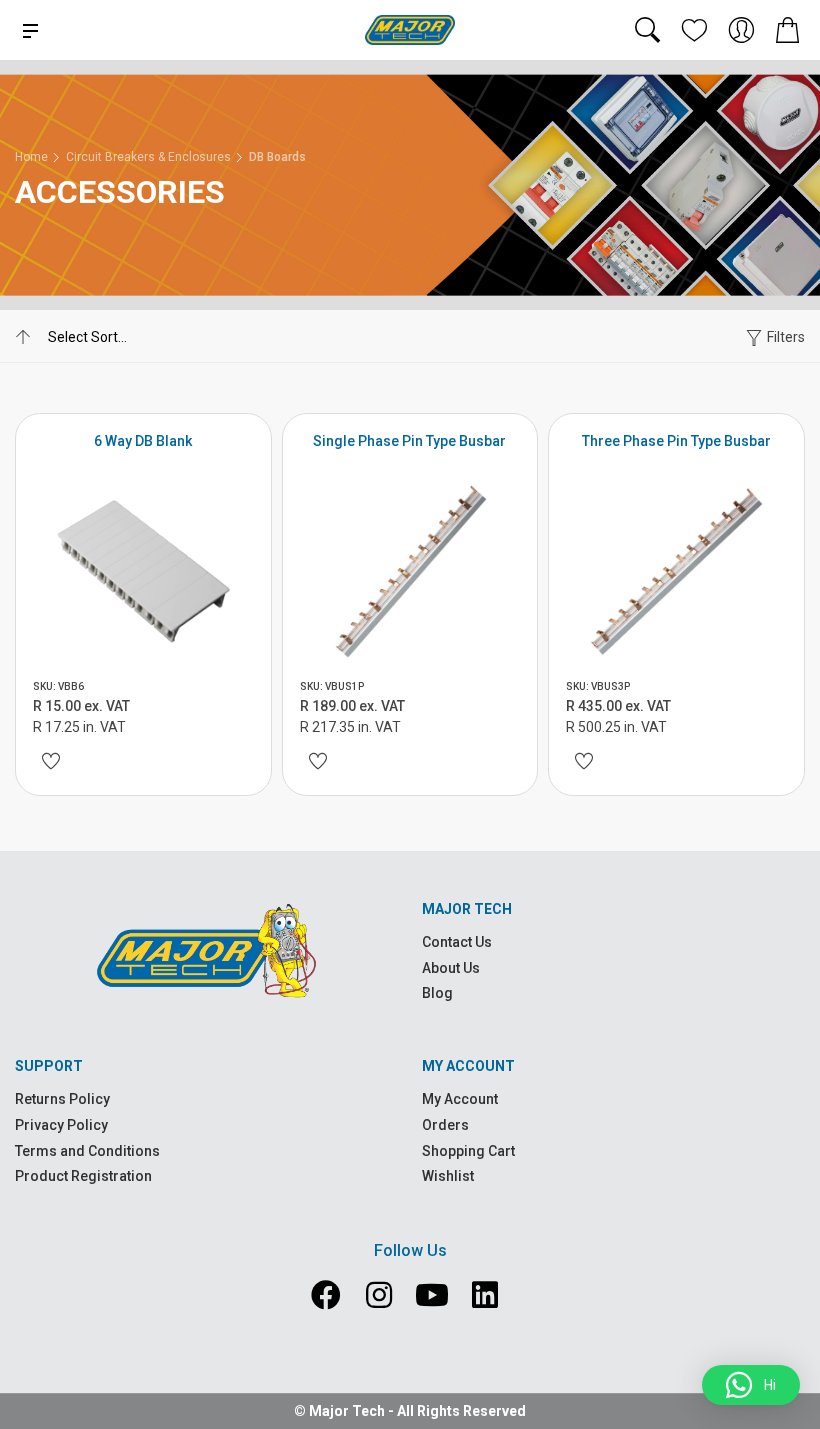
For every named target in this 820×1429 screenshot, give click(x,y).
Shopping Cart (468, 1151)
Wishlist (448, 1176)
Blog (437, 993)
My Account (460, 1099)
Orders (445, 1125)
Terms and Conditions (87, 1151)
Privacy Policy (61, 1125)
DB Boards (277, 157)
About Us (451, 968)
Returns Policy (62, 1099)
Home (31, 157)
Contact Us (457, 942)
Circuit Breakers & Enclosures (148, 157)
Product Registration (83, 1176)
